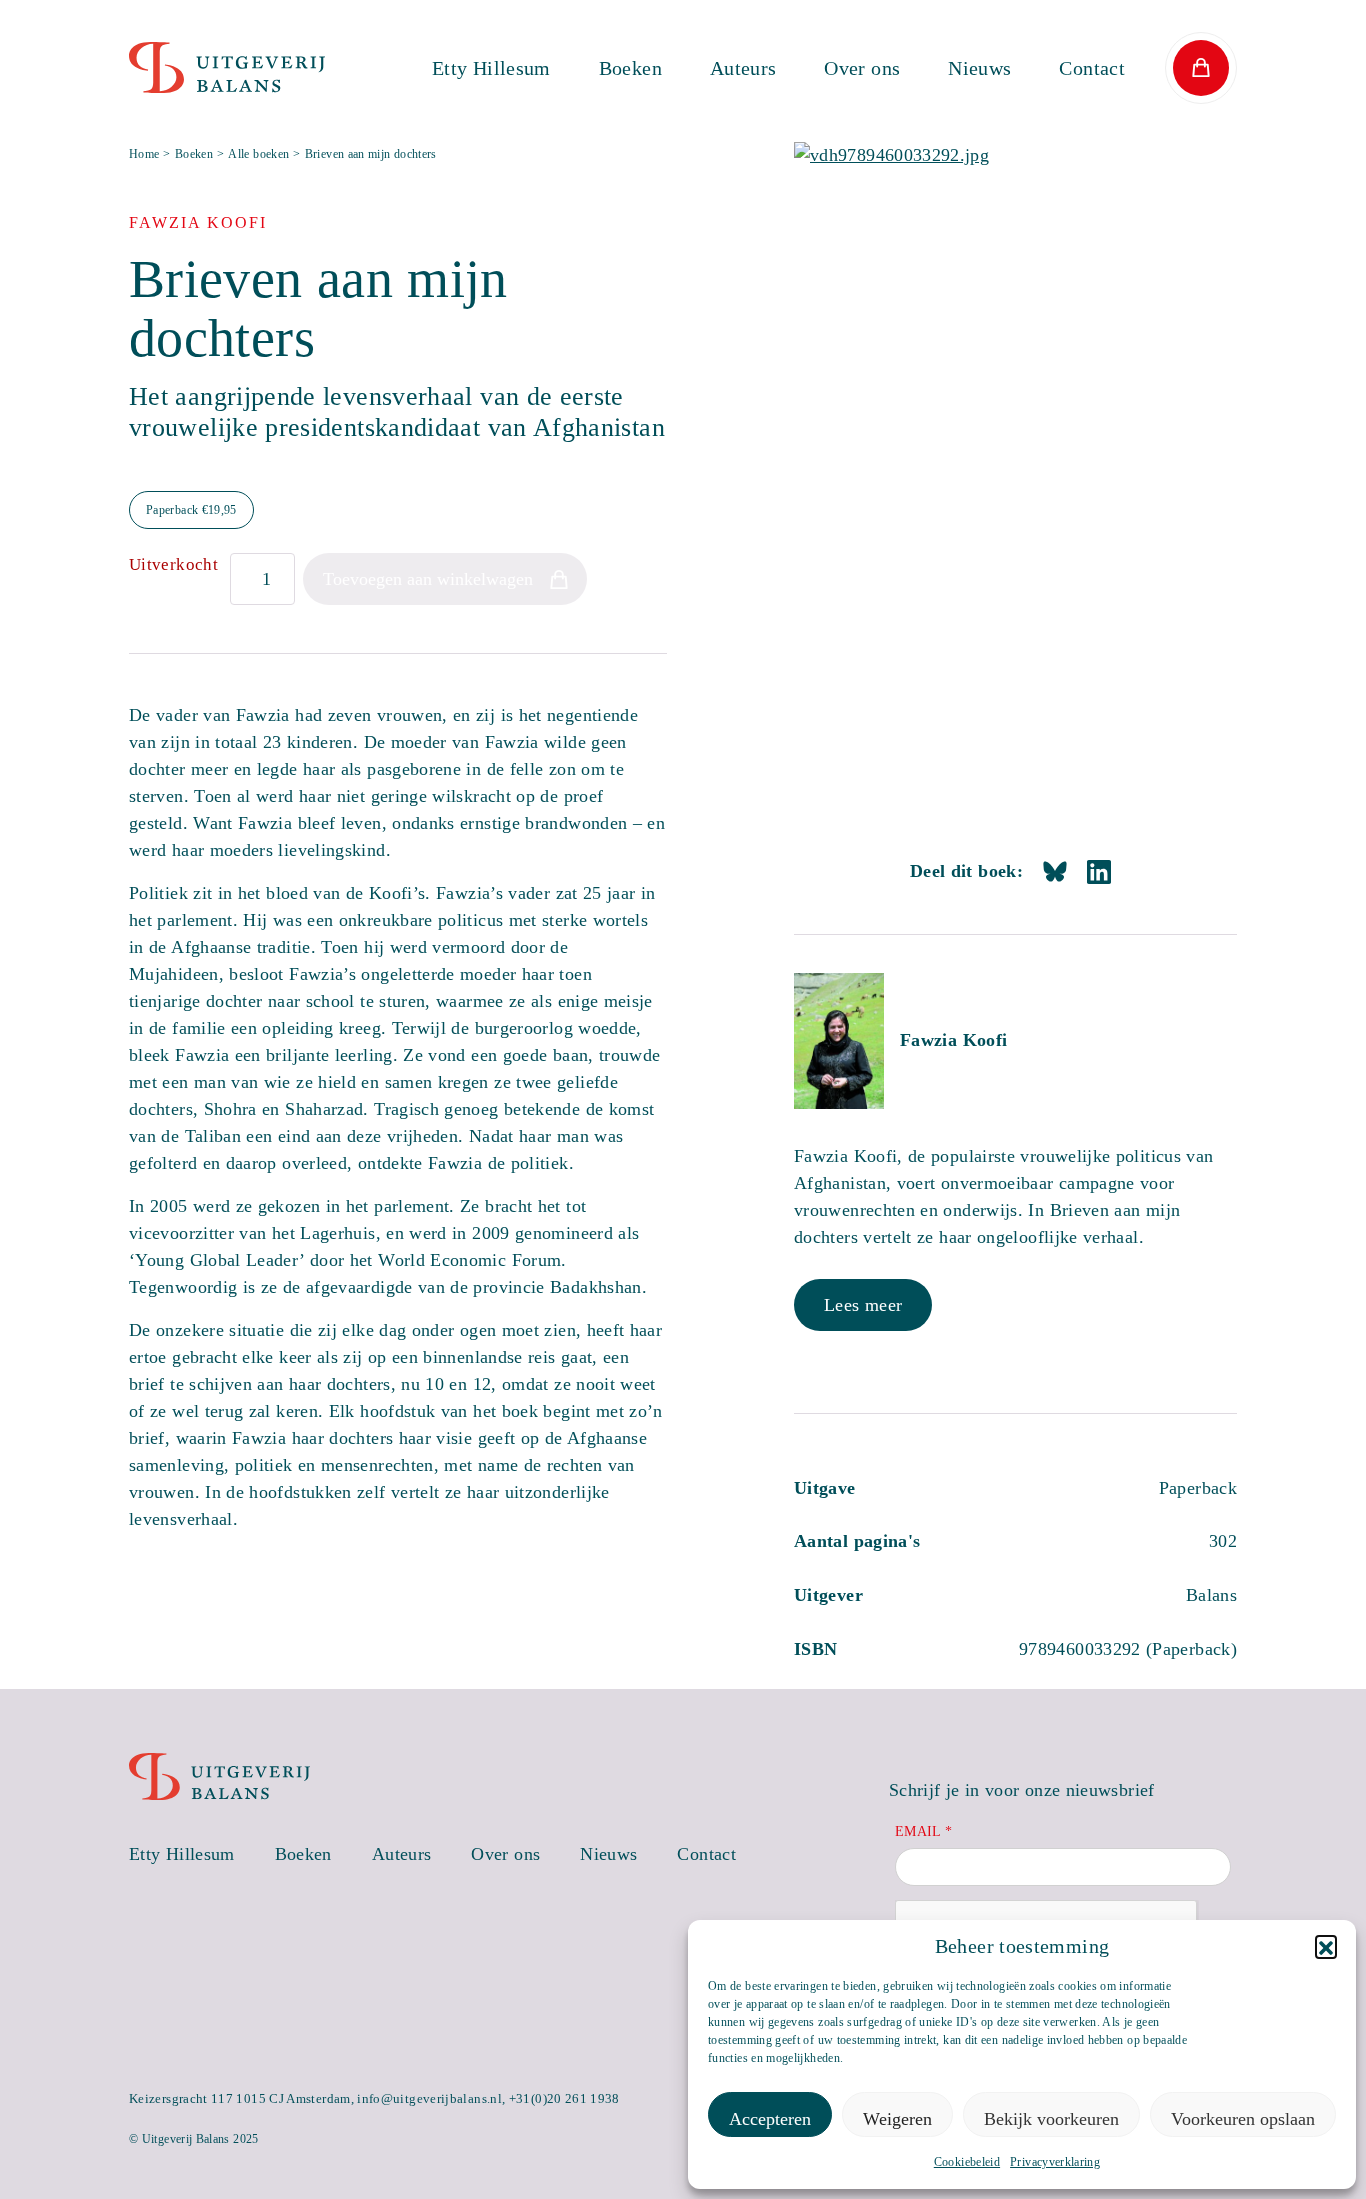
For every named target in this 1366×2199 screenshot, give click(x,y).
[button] (1326, 1946)
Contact (1092, 68)
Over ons (862, 68)
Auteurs (743, 68)
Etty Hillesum (491, 68)
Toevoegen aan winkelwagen (428, 579)
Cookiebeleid (967, 2162)
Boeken (630, 68)
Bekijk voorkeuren (1051, 2119)
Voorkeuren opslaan (1243, 2119)
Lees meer (863, 1305)
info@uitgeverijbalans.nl (429, 2098)
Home (144, 154)
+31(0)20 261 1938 (564, 2098)
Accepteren (770, 2119)
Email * (924, 1831)
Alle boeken (258, 154)
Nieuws (979, 68)
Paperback (191, 510)
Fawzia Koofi (953, 1040)
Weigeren (897, 2119)
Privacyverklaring (1055, 2162)
